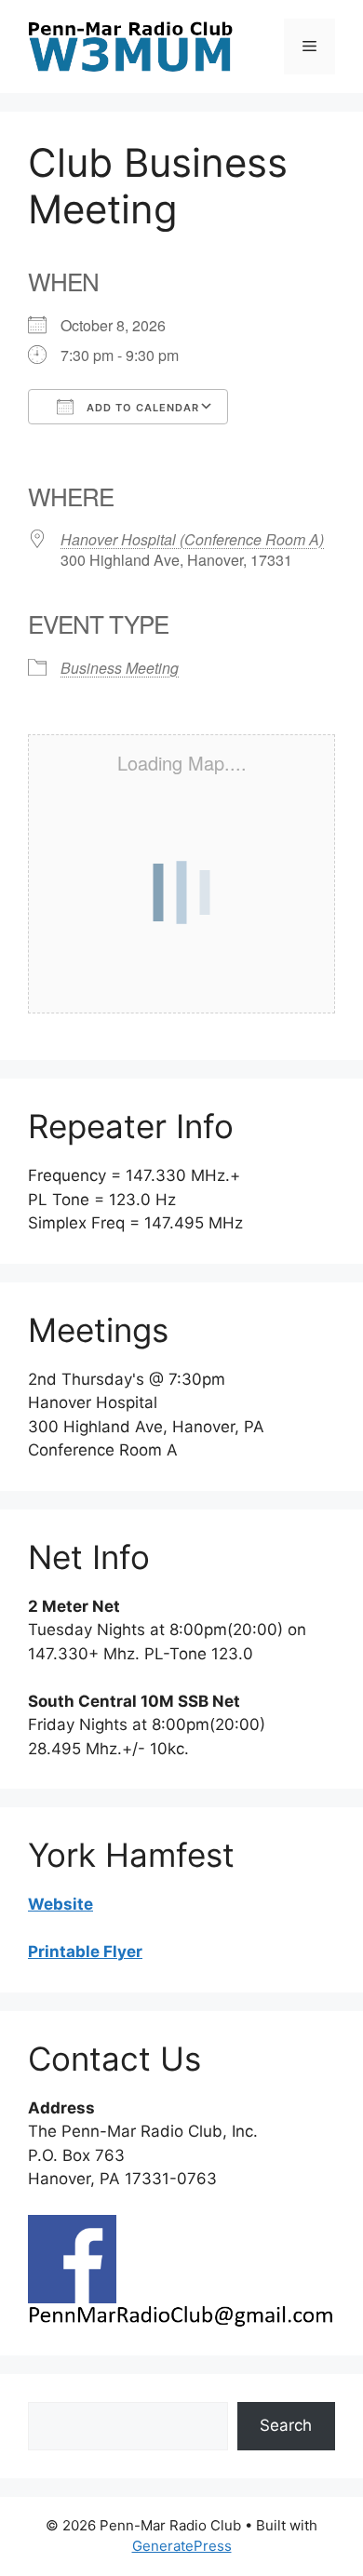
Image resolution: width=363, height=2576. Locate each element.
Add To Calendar (141, 408)
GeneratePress (182, 2546)
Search (286, 2425)
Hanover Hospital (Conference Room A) (192, 539)
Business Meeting (120, 668)
